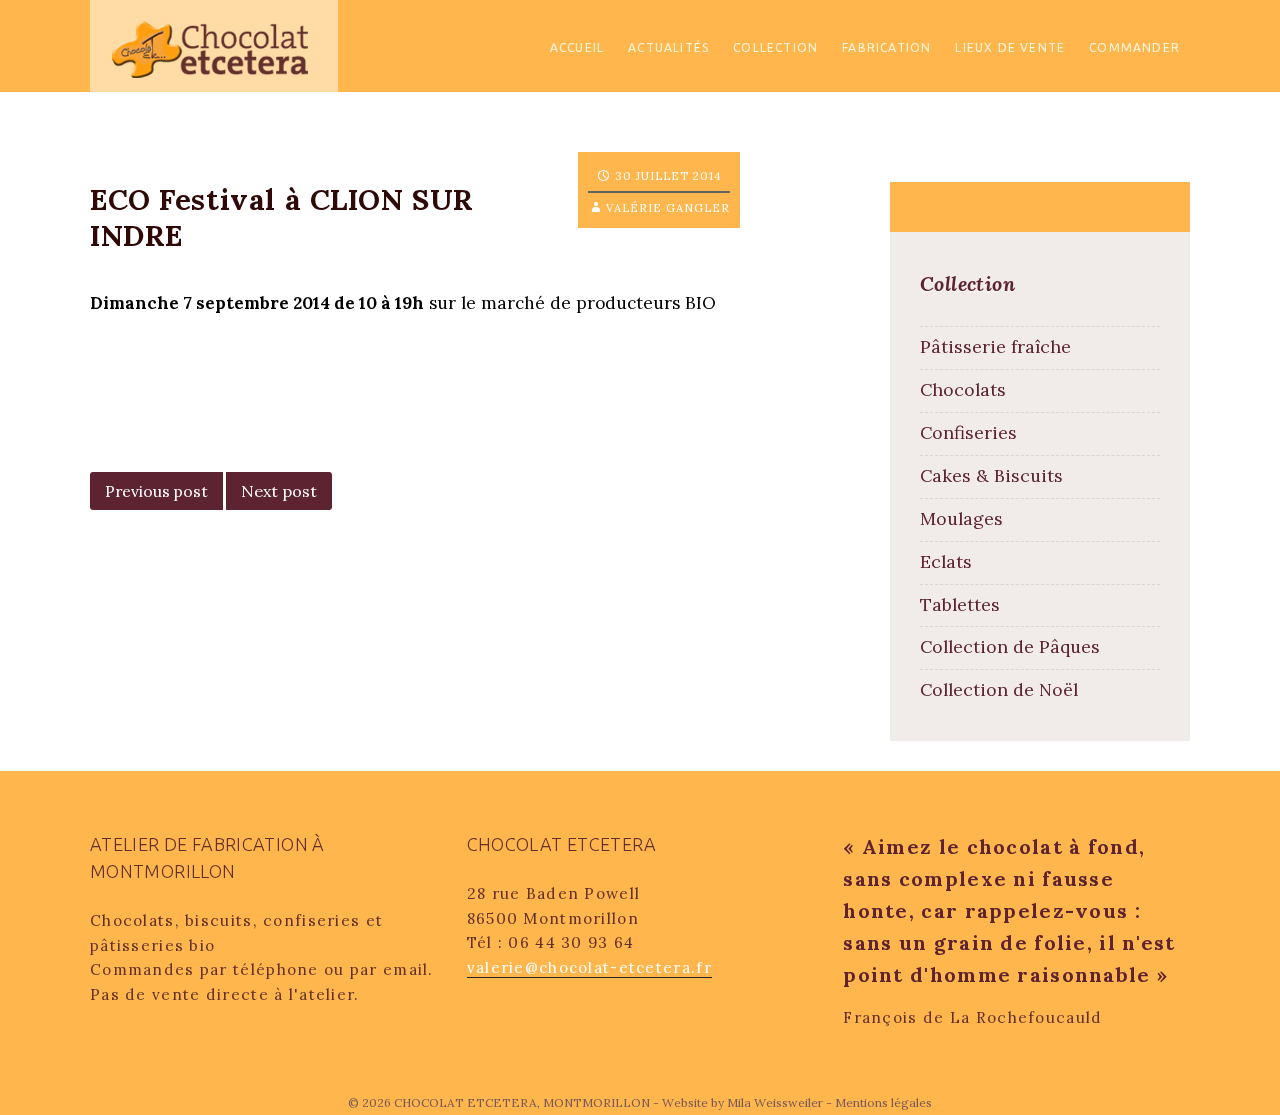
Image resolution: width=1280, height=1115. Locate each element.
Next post (279, 491)
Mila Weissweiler (775, 1102)
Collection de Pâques (1010, 646)
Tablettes (960, 604)
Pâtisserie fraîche (995, 346)
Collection (775, 47)
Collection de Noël (999, 689)
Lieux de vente (1010, 47)
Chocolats (963, 389)
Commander (1134, 47)
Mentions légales (883, 1102)
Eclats (946, 561)
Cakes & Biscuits (991, 475)
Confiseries (968, 432)
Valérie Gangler (668, 208)
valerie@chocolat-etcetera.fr (589, 967)
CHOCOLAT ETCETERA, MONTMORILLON (523, 1102)
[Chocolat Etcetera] (214, 44)
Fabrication (886, 47)
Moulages (961, 518)
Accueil (577, 47)
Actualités (668, 47)
